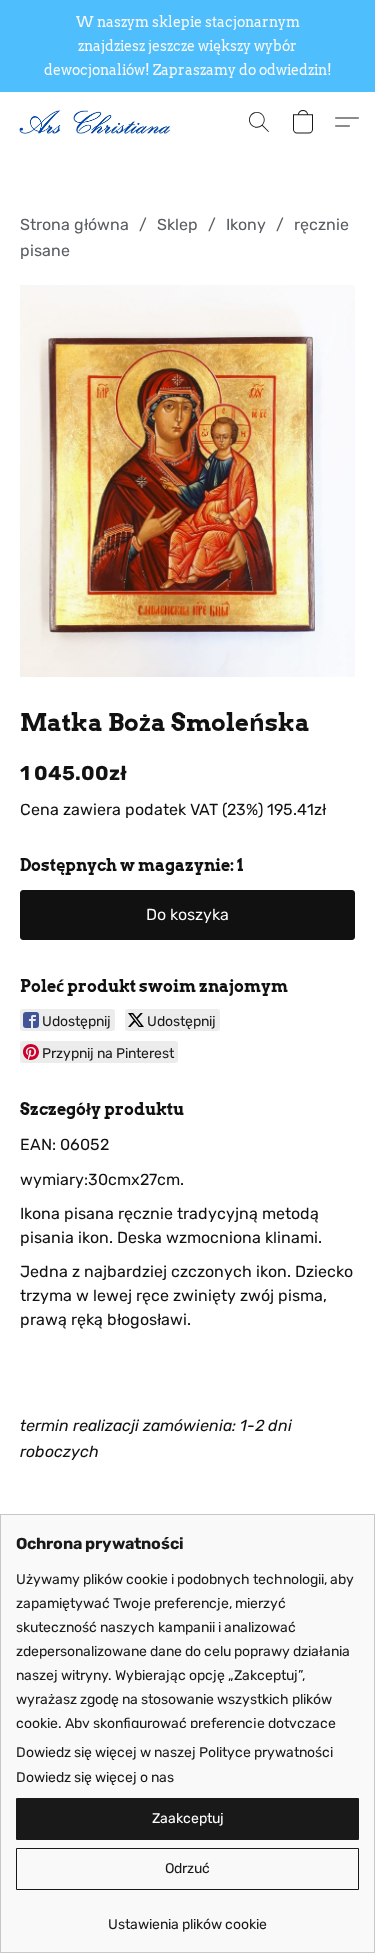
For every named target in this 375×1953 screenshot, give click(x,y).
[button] (100, 122)
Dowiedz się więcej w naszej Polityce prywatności (174, 1752)
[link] (187, 1917)
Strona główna (74, 224)
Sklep (177, 224)
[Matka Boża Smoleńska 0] (187, 481)
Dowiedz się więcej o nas (95, 1777)
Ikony (246, 224)
